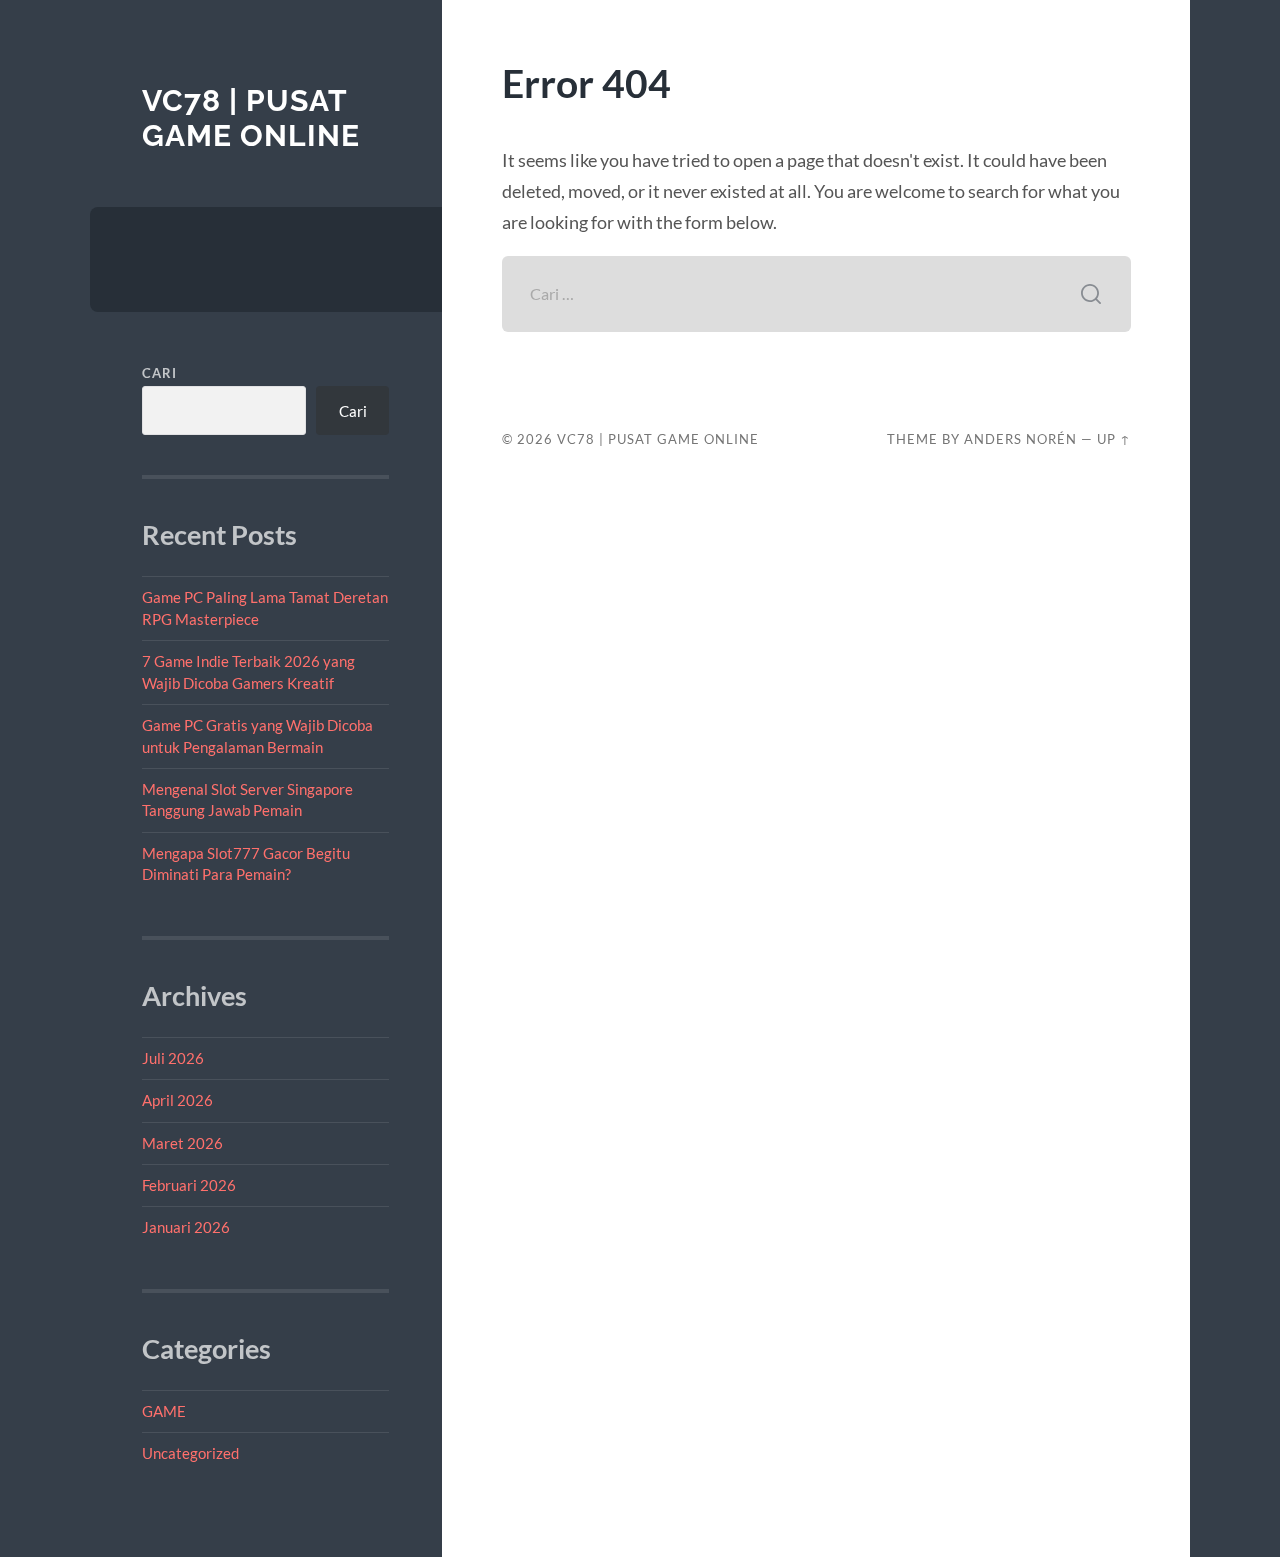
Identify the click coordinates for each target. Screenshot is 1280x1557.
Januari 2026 (186, 1227)
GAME (164, 1411)
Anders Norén (1020, 439)
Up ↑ (1114, 439)
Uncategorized (190, 1453)
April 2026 (177, 1100)
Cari (159, 373)
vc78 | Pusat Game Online (251, 118)
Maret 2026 (182, 1143)
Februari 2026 (189, 1185)
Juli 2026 (173, 1058)
